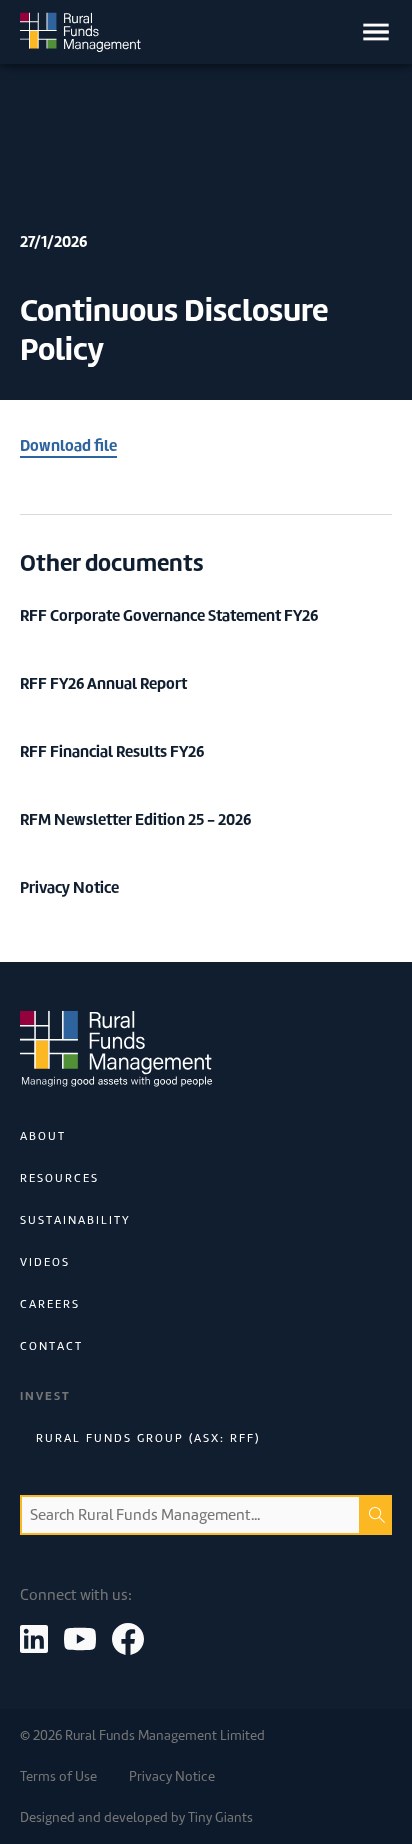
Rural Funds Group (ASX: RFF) (148, 1438)
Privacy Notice (172, 1776)
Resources (59, 1178)
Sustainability (75, 1220)
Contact (51, 1346)
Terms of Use (58, 1776)
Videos (45, 1262)
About (43, 1136)
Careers (50, 1304)
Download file (68, 445)
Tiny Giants (220, 1817)
